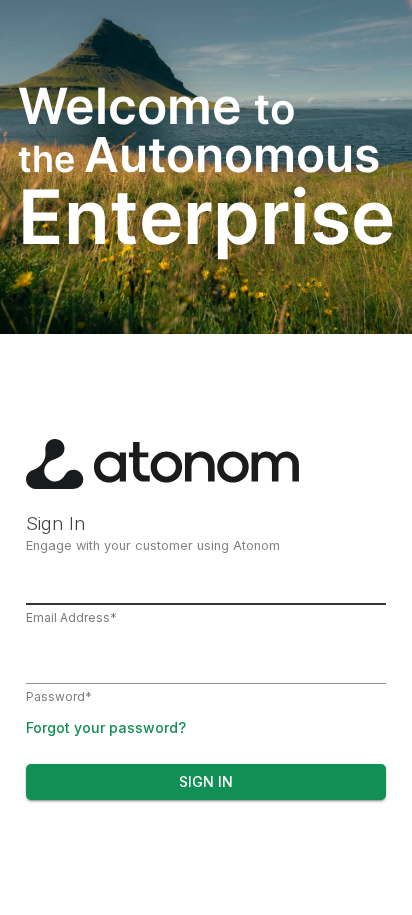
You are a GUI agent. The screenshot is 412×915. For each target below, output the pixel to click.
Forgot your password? (106, 727)
